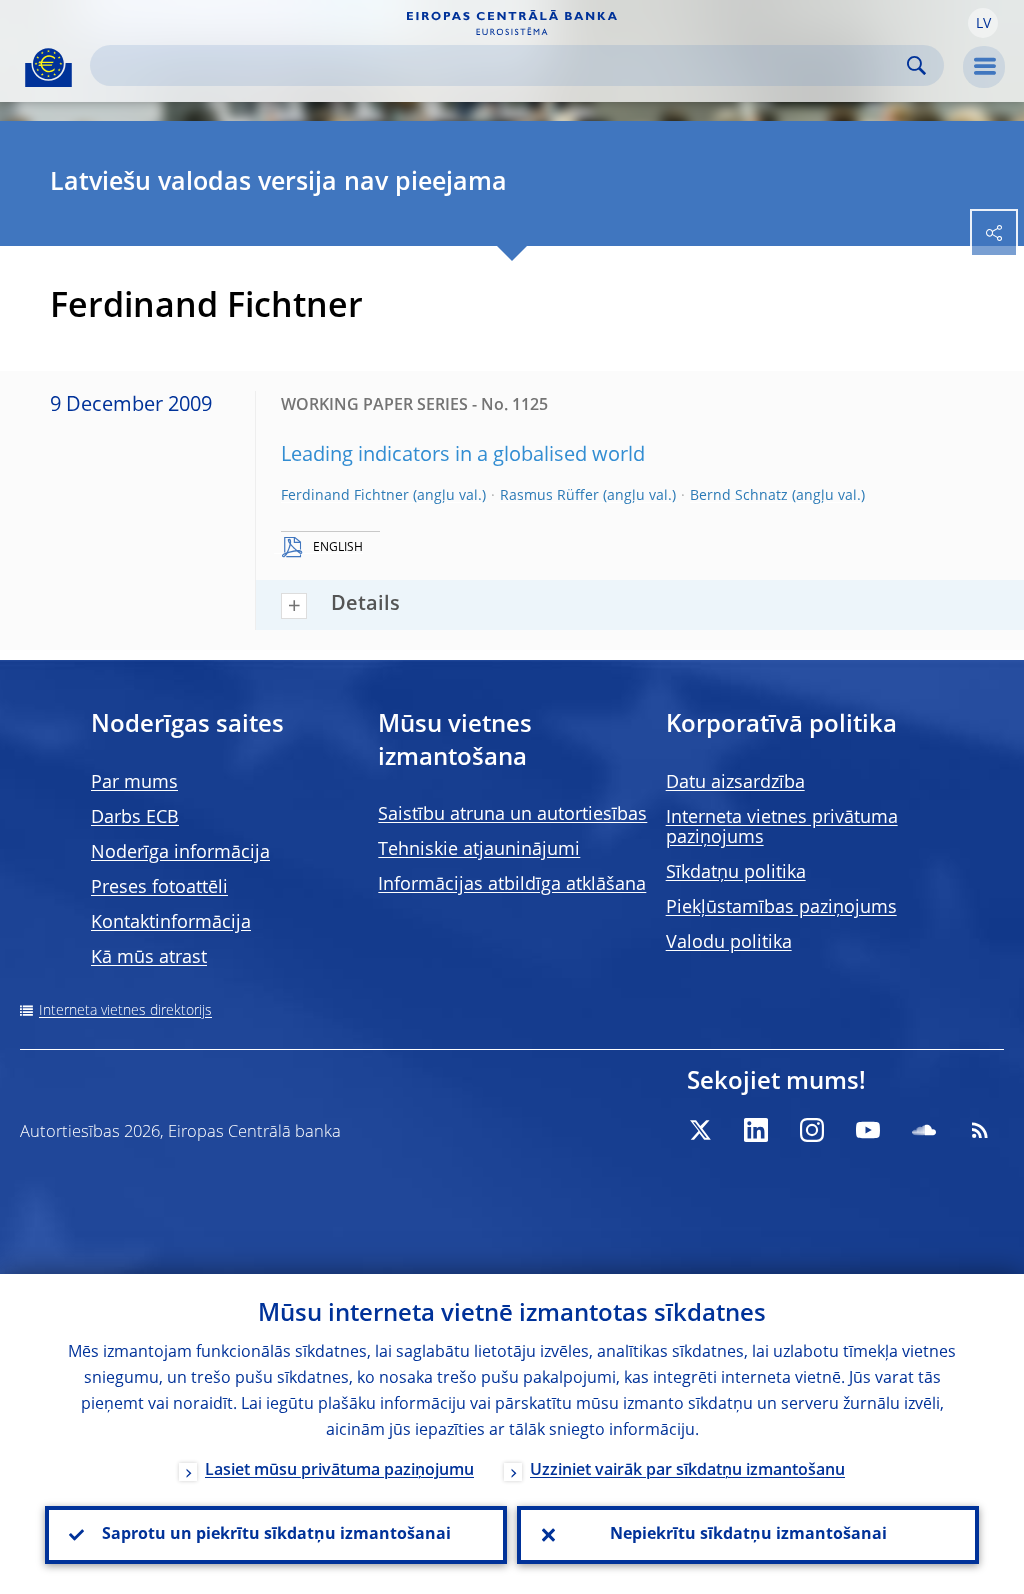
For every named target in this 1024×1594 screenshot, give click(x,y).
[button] (983, 23)
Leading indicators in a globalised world (463, 456)
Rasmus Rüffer (549, 496)
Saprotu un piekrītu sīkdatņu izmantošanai (276, 1535)
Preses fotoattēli (159, 888)
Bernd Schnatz (739, 496)
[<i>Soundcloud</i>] (924, 1130)
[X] (700, 1130)
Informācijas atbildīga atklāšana (512, 885)
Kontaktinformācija (171, 923)
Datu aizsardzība (735, 783)
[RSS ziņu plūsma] (980, 1130)
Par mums (134, 783)
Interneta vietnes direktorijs (125, 1011)
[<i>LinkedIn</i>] (756, 1130)
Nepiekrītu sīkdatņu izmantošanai (748, 1535)
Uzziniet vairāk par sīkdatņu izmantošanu (687, 1471)
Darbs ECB (135, 818)
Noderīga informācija (180, 853)
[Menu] (984, 67)
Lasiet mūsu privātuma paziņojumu (339, 1471)
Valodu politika (729, 943)
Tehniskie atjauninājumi (479, 850)
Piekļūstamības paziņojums (781, 908)
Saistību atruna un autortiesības (512, 815)
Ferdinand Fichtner (345, 496)
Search (916, 65)
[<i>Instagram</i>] (812, 1130)
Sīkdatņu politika (736, 873)
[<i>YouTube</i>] (868, 1130)
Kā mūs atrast (149, 958)
